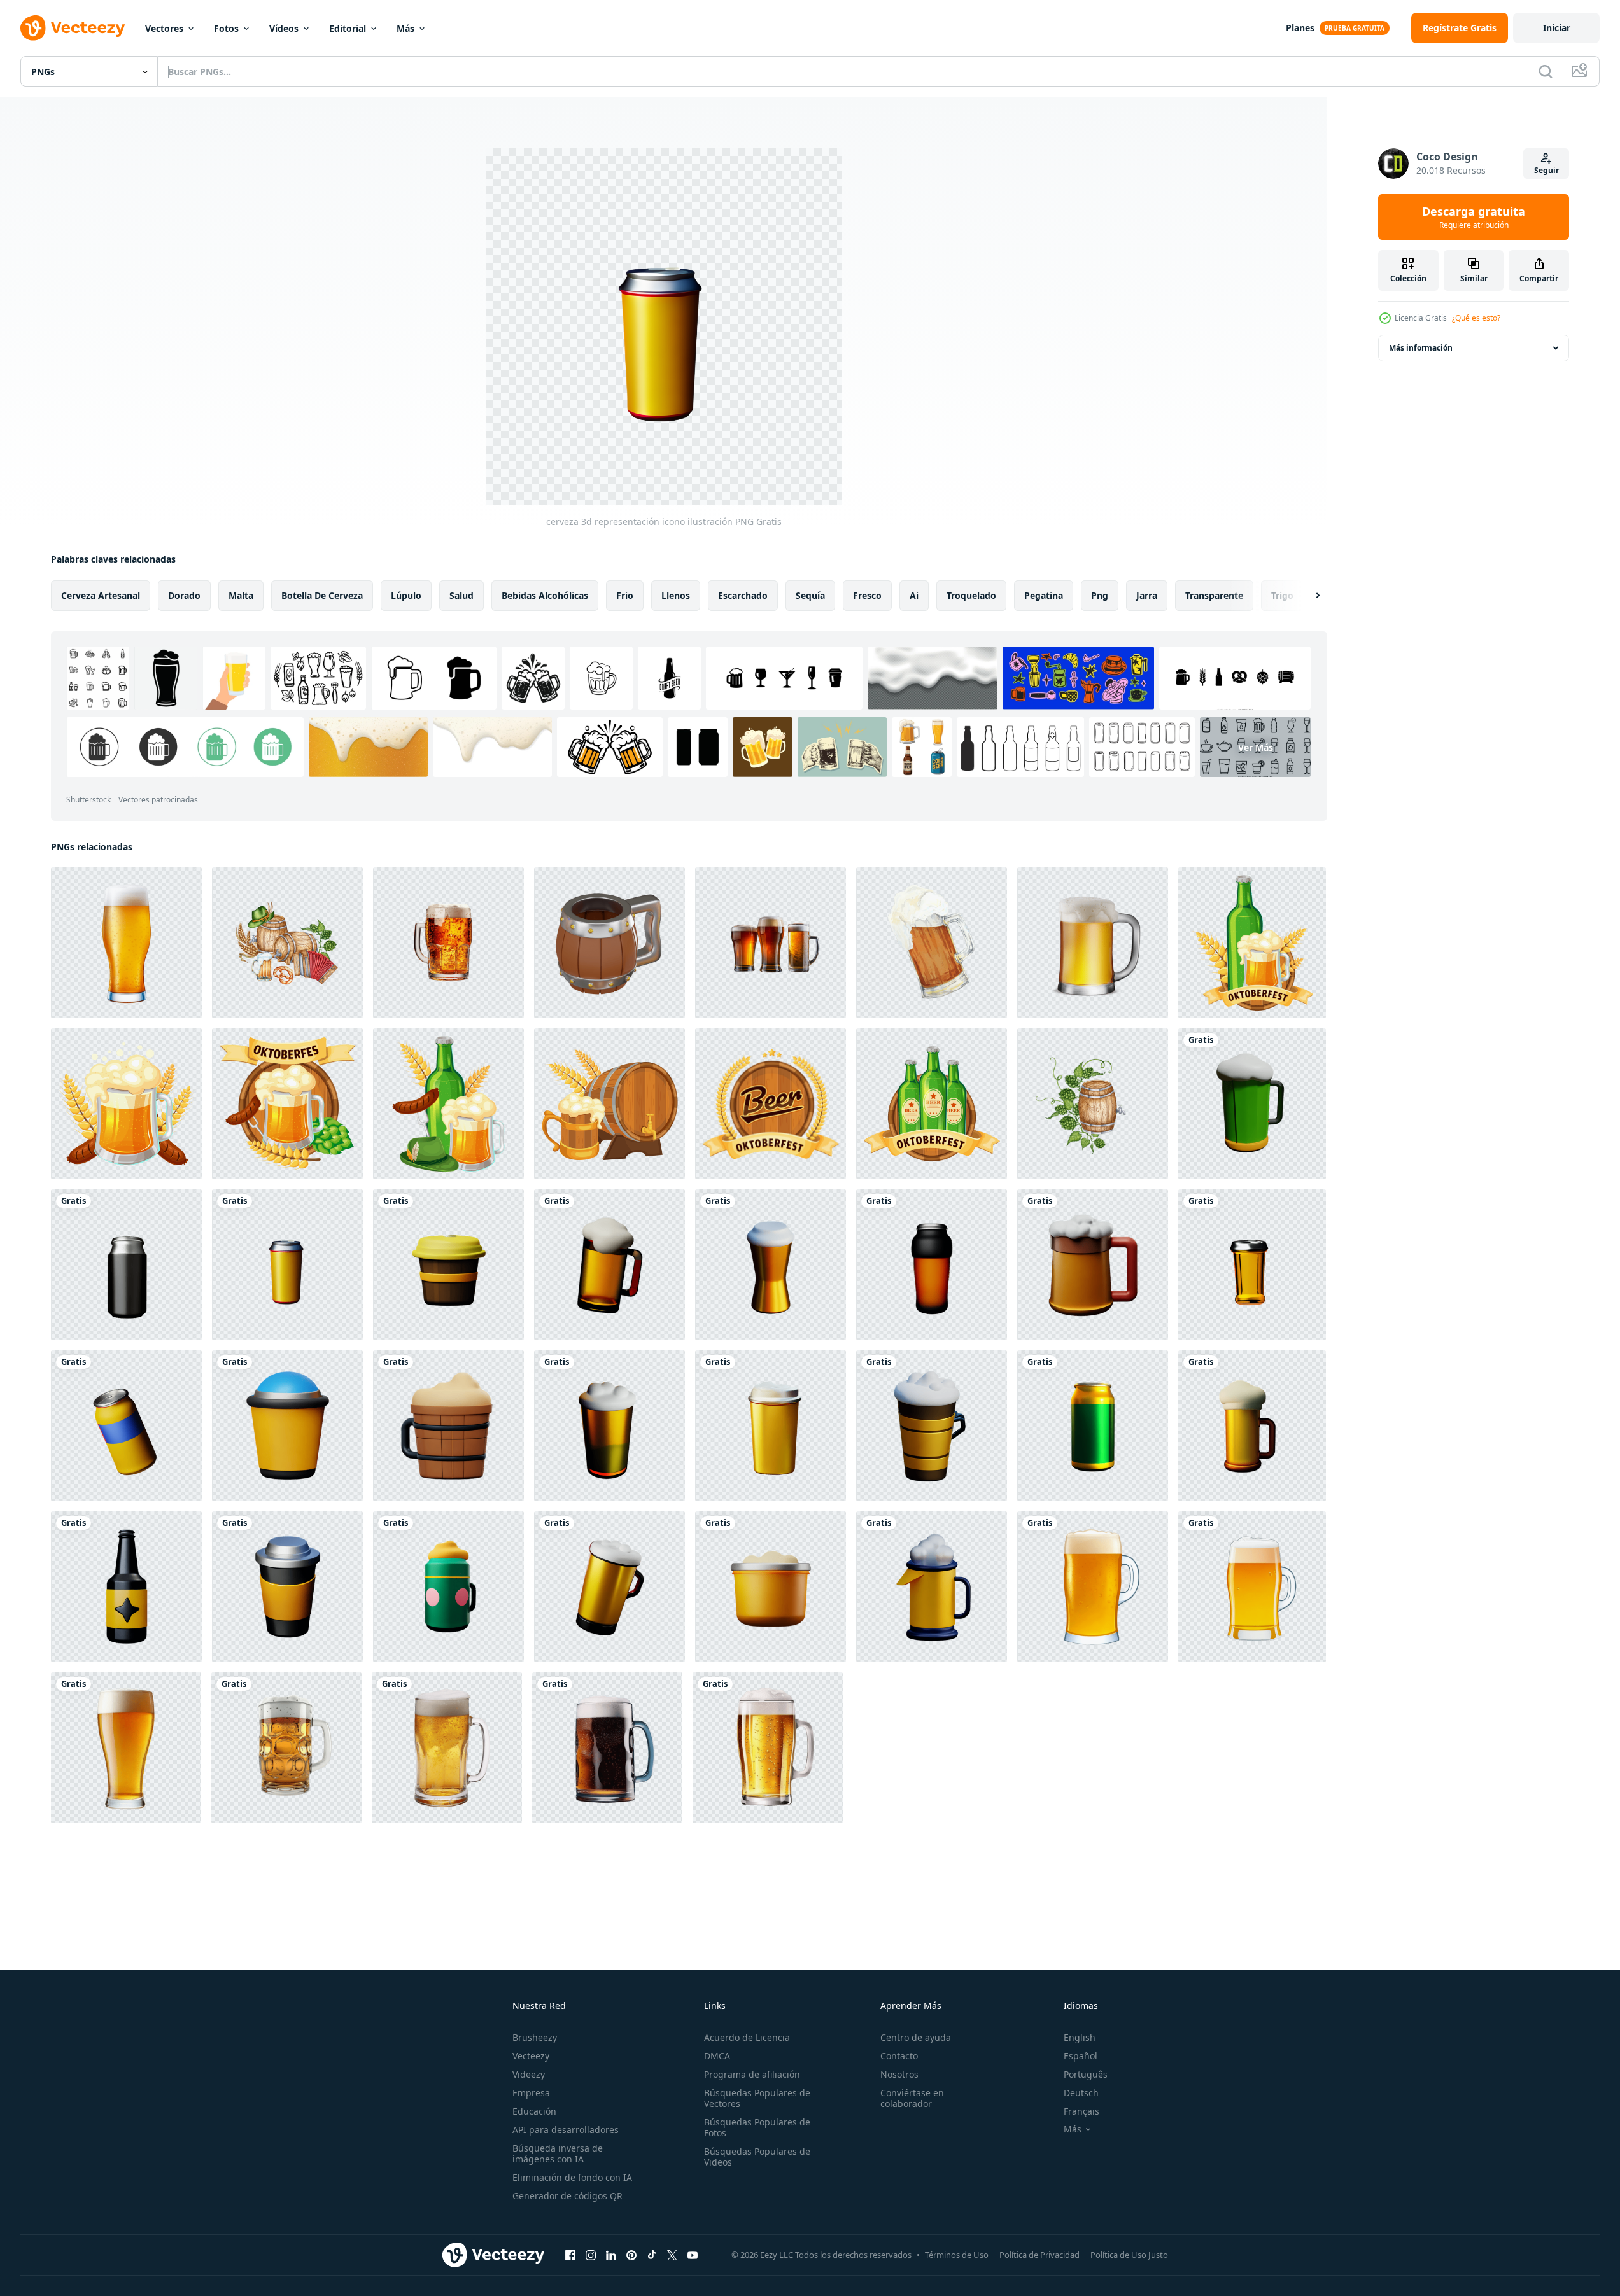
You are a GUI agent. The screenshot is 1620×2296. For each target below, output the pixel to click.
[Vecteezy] (73, 28)
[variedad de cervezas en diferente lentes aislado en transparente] (771, 943)
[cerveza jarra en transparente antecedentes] (1093, 1587)
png (1100, 595)
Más (405, 28)
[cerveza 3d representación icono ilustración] (1252, 1104)
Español (1081, 2056)
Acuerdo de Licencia (747, 2037)
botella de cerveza (322, 595)
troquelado (971, 595)
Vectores (164, 28)
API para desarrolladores (566, 2130)
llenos (676, 595)
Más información (1421, 348)
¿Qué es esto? (1476, 318)
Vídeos (284, 28)
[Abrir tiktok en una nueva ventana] (652, 2255)
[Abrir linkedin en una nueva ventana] (611, 2255)
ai (914, 595)
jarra (1147, 595)
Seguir (1546, 170)
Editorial (348, 28)
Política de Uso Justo (1129, 2255)
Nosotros (899, 2074)
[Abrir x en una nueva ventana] (672, 2255)
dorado (184, 595)
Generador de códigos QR (567, 2196)
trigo (1282, 595)
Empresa (531, 2093)
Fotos (226, 28)
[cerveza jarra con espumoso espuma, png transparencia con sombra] (1093, 943)
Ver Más (1256, 747)
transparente (1214, 595)
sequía (810, 595)
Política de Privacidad (1039, 2255)
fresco (867, 595)
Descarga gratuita (1474, 217)
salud (461, 595)
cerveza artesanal (101, 595)
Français (1081, 2111)
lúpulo (406, 595)
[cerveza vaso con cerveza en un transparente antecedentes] (126, 943)
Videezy (529, 2074)
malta (241, 595)
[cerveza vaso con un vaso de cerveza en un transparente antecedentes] (126, 1748)
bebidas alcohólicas (545, 595)
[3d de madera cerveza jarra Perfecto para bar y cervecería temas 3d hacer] (609, 943)
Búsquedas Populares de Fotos (757, 2127)
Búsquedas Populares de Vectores (757, 2098)
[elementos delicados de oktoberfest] (1252, 943)
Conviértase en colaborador (912, 2098)
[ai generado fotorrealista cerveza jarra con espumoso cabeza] (447, 1748)
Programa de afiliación (752, 2074)
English (1080, 2037)
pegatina (1044, 595)
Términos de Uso (957, 2255)
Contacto (899, 2056)
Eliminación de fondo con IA (572, 2177)
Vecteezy (531, 2056)
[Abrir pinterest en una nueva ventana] (631, 2255)
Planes (1300, 28)
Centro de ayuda (916, 2037)
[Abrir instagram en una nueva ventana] (591, 2255)
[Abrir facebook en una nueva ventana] (570, 2255)
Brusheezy (535, 2037)
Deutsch (1081, 2093)
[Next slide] (1307, 596)
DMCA (717, 2056)
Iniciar (1557, 28)
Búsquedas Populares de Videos (757, 2157)
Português (1086, 2074)
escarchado (743, 595)
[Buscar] (1546, 71)
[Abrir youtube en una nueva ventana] (693, 2255)
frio (625, 595)
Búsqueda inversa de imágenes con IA (558, 2153)
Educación (534, 2111)
